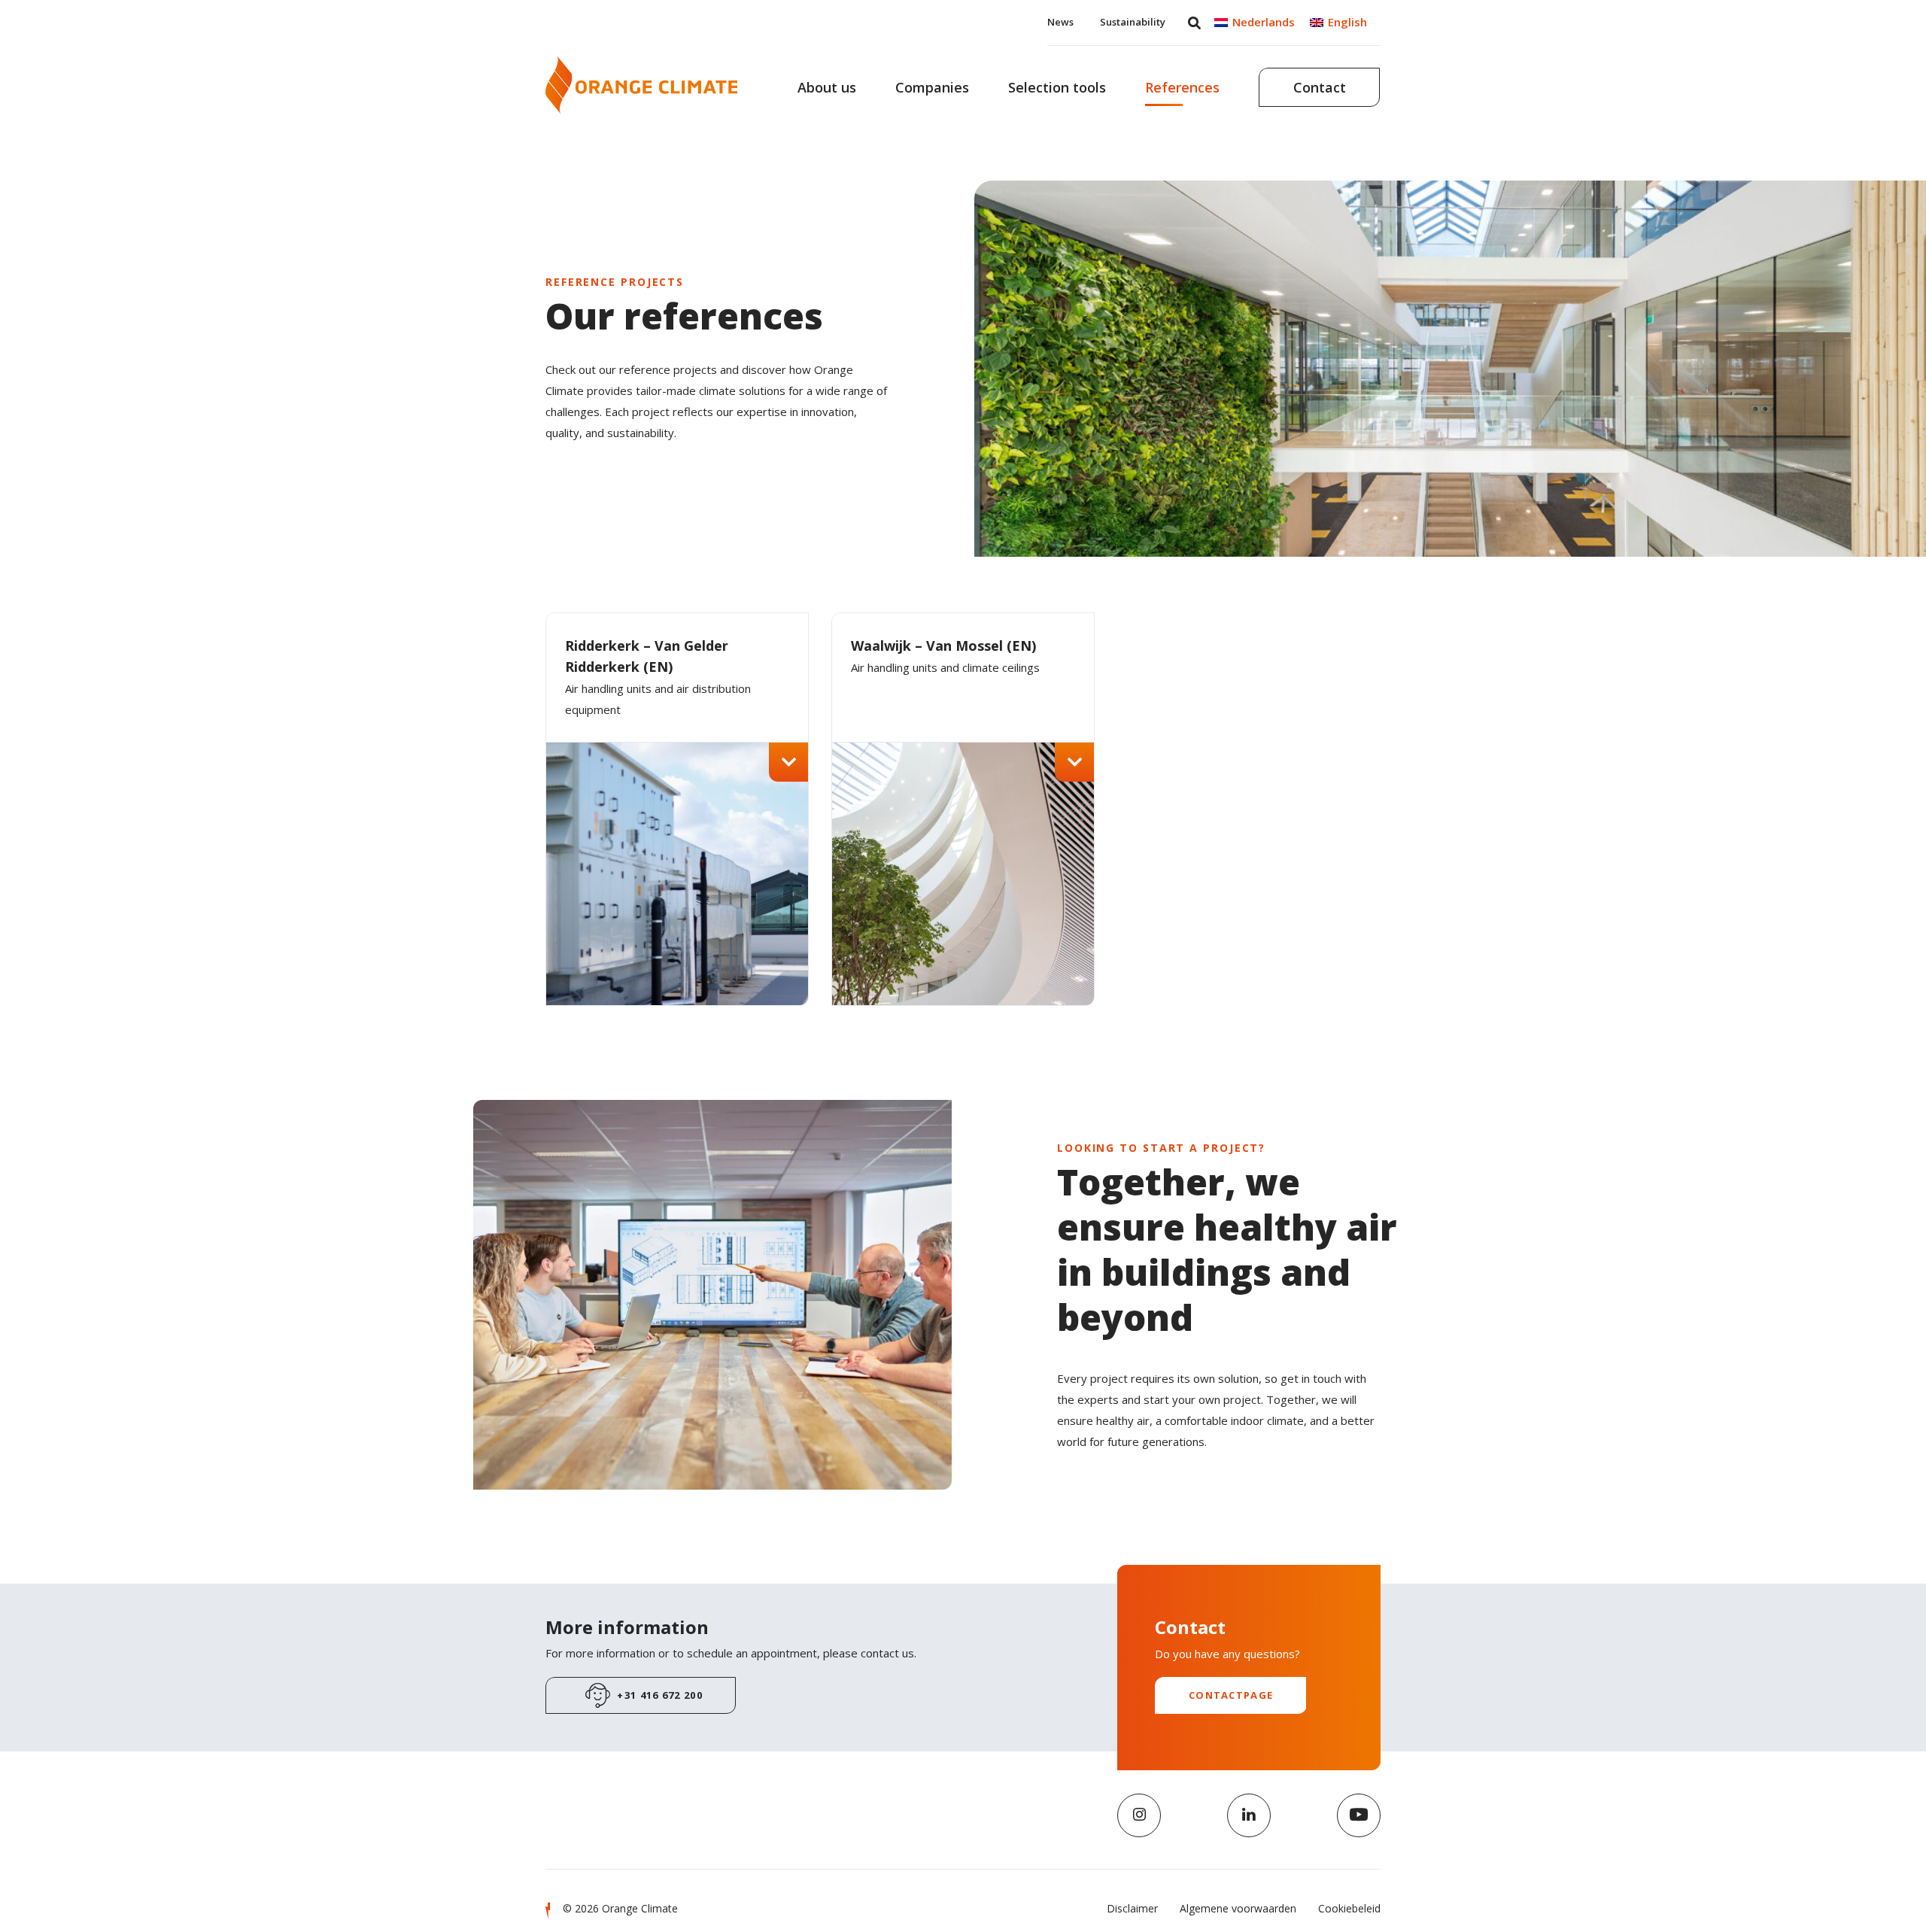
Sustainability (1133, 22)
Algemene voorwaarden (1238, 1908)
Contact (1320, 87)
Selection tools (1057, 87)
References (1182, 87)
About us (827, 87)
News (1060, 22)
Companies (932, 87)
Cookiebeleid (1349, 1908)
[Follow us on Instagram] (1139, 1815)
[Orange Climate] (641, 85)
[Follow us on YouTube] (1359, 1815)
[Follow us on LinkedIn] (1249, 1815)
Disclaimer (1132, 1908)
